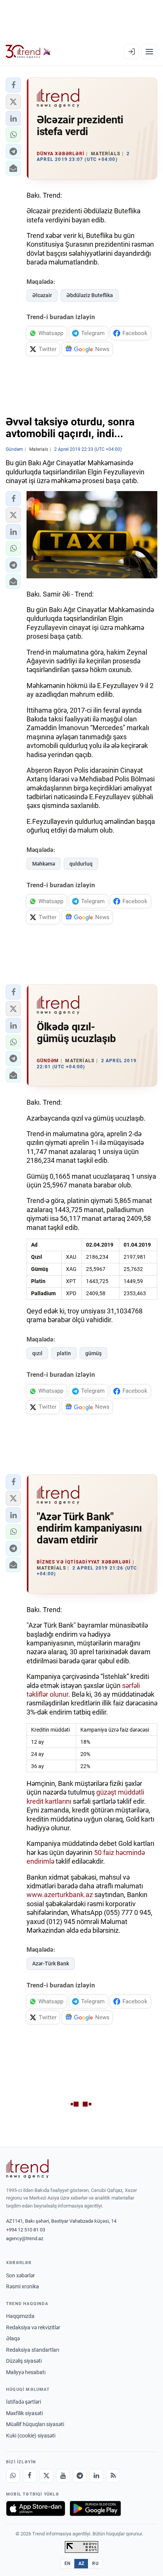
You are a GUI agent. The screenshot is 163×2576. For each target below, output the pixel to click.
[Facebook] (30, 2476)
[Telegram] (80, 2476)
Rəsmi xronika (23, 2286)
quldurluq (81, 864)
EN (67, 2563)
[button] (13, 85)
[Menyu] (149, 52)
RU (95, 2563)
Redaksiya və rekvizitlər (33, 2327)
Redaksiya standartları (33, 2350)
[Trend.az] (28, 52)
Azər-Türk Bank (51, 1963)
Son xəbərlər (20, 2275)
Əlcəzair (42, 295)
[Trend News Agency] (27, 2169)
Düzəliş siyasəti (24, 2361)
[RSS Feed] (113, 2476)
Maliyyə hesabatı (26, 2372)
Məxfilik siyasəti (24, 2413)
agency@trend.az (25, 2238)
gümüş (93, 1353)
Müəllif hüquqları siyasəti (35, 2424)
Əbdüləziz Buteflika (90, 295)
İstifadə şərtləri (24, 2402)
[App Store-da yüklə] (36, 2508)
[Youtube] (63, 2476)
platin (64, 1353)
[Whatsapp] (13, 2476)
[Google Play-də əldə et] (95, 2508)
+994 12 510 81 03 (26, 2230)
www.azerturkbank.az (60, 1895)
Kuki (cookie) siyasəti (31, 2436)
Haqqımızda (20, 2316)
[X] (46, 2476)
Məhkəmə (44, 864)
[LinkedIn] (96, 2476)
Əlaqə (13, 2338)
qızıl (37, 1353)
